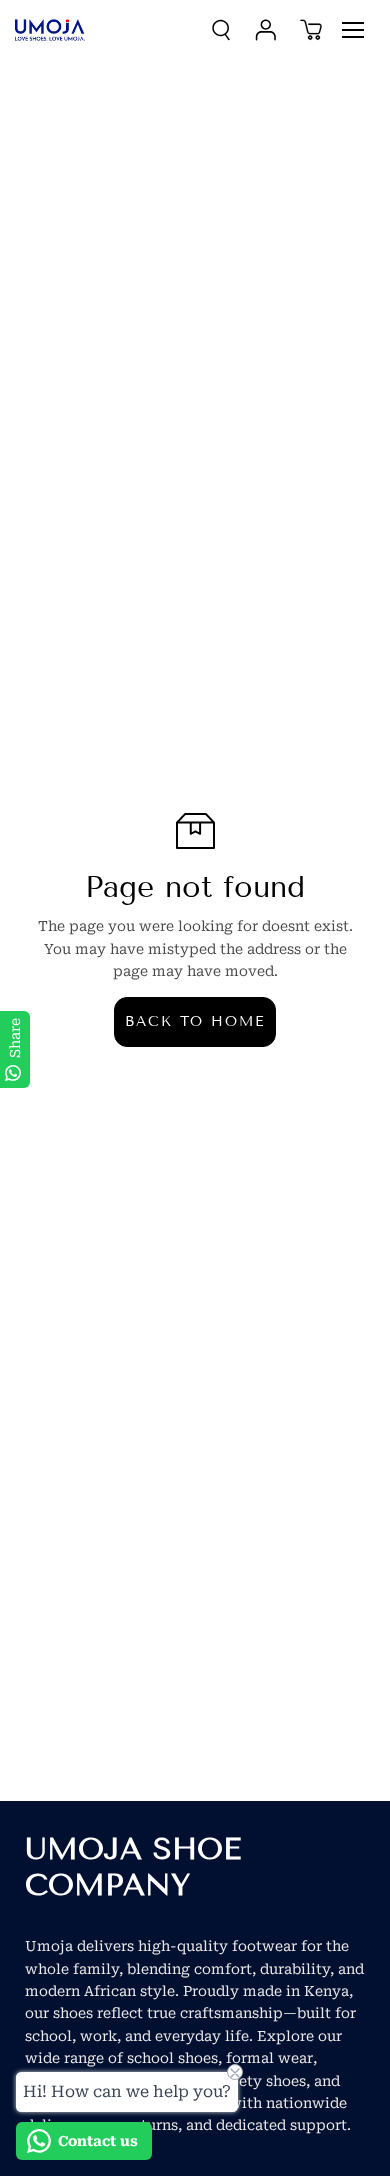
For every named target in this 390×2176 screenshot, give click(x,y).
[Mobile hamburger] (353, 30)
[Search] (221, 30)
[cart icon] (311, 30)
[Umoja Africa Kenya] (50, 30)
